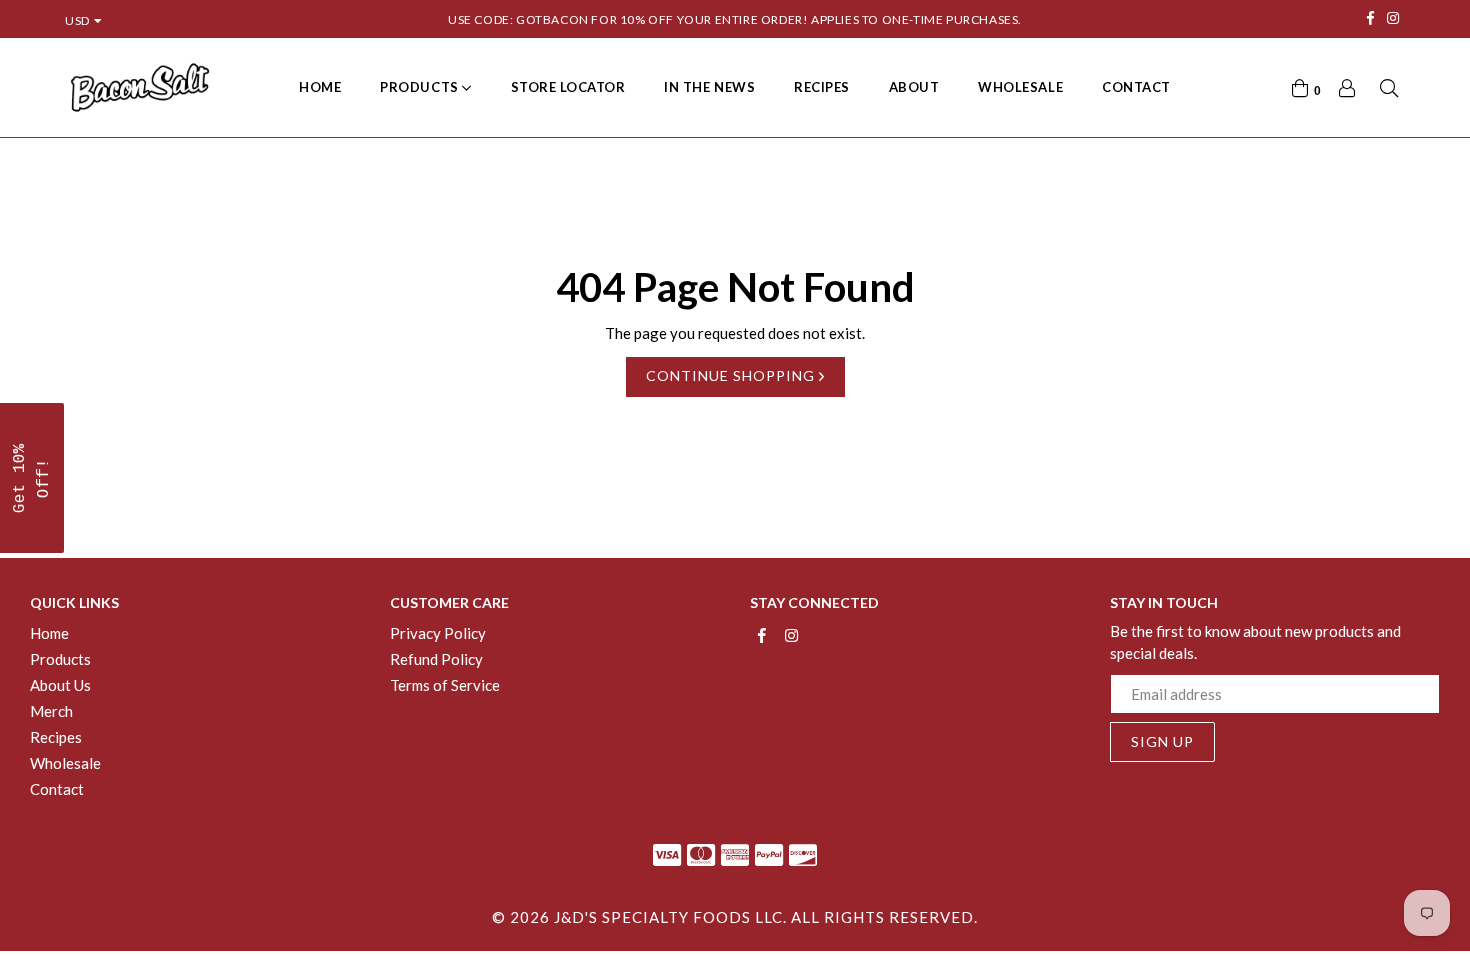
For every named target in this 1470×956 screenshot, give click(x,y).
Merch (51, 711)
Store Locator (568, 87)
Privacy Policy (438, 633)
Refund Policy (436, 659)
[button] (32, 478)
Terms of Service (445, 685)
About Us (60, 685)
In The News (709, 87)
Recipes (822, 87)
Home (320, 87)
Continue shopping (732, 375)
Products (421, 87)
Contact (1136, 87)
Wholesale (1020, 87)
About (914, 87)
